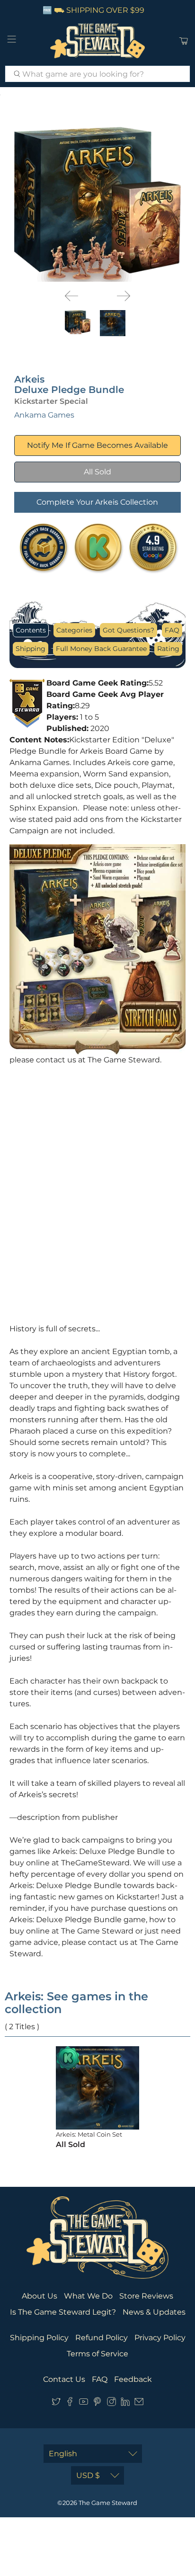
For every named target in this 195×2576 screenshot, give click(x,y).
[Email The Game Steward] (139, 2403)
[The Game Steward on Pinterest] (97, 2403)
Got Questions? (129, 630)
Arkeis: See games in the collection (76, 2003)
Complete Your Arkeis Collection (97, 502)
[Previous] (71, 296)
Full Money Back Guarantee (101, 649)
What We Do (88, 2296)
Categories (74, 630)
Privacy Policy (160, 2338)
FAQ (172, 630)
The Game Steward (108, 2503)
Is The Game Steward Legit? (63, 2312)
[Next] (124, 296)
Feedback (133, 2379)
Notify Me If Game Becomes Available (97, 445)
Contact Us (64, 2379)
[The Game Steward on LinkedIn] (125, 2403)
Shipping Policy (39, 2338)
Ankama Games (44, 415)
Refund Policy (102, 2338)
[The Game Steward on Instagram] (111, 2403)
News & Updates (154, 2312)
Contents (31, 630)
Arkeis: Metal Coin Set (89, 2134)
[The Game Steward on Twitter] (56, 2403)
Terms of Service (97, 2354)
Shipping (31, 649)
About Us (40, 2296)
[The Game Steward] (97, 41)
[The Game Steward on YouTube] (84, 2403)
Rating (168, 649)
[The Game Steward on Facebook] (70, 2403)
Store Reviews (146, 2296)
